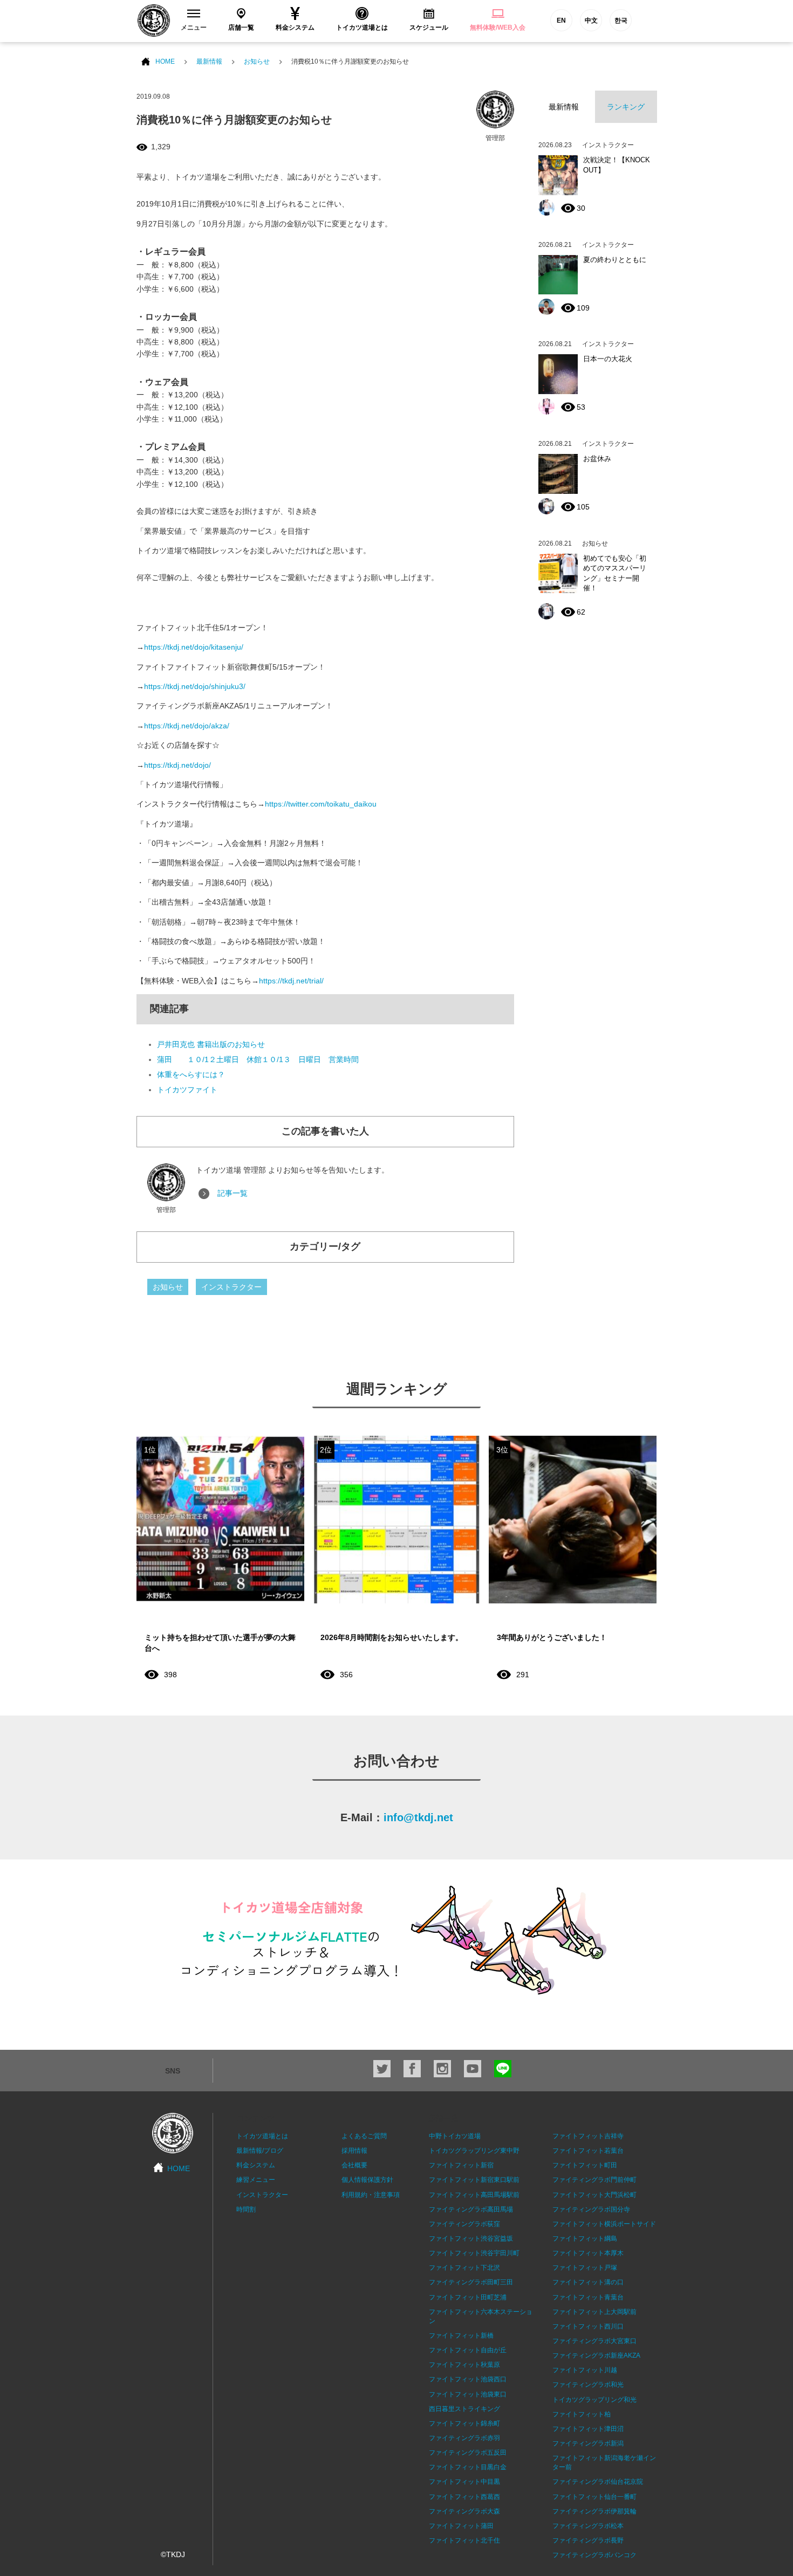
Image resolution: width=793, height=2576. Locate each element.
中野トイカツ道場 (455, 2136)
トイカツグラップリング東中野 (474, 2151)
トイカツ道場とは (262, 2136)
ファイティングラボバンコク (594, 2555)
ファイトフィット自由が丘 (468, 2350)
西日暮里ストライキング (464, 2409)
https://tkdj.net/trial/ (291, 981)
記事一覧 (233, 1193)
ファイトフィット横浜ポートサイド (604, 2224)
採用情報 (354, 2151)
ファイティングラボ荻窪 (464, 2224)
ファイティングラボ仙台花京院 (598, 2482)
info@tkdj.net (418, 1817)
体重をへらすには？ (191, 1075)
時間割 (246, 2209)
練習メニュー (256, 2180)
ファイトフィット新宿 (461, 2165)
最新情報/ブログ (260, 2151)
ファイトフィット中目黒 (464, 2482)
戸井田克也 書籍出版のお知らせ (211, 1044)
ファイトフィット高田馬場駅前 (474, 2195)
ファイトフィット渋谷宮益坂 (471, 2238)
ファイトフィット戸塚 (585, 2268)
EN (561, 20)
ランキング (626, 107)
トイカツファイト (187, 1090)
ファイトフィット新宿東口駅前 (474, 2180)
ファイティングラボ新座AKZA (596, 2355)
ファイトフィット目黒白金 (468, 2467)
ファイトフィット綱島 (585, 2238)
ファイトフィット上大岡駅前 (594, 2312)
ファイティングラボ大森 (464, 2511)
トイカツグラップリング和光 (594, 2400)
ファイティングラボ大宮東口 (594, 2341)
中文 (591, 20)
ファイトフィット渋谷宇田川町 (474, 2253)
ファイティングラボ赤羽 (464, 2438)
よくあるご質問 (364, 2136)
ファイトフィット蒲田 (461, 2526)
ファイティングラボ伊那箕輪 (594, 2511)
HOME (165, 61)
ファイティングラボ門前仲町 (594, 2180)
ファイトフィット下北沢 (464, 2268)
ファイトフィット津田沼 (588, 2429)
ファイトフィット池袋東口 (468, 2394)
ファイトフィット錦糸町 (464, 2423)
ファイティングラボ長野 (588, 2540)
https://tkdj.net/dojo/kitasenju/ (194, 647)
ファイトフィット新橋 (461, 2336)
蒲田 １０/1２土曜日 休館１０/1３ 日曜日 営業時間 (258, 1059)
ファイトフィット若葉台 (588, 2151)
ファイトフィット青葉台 (588, 2297)
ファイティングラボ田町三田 (471, 2282)
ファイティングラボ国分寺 (591, 2209)
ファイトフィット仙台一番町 (594, 2497)
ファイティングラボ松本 (588, 2526)
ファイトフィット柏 (582, 2414)
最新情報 (209, 61)
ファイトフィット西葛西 (464, 2497)
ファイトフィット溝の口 (588, 2282)
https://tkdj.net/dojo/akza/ (187, 726)
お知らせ (257, 61)
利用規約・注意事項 (371, 2195)
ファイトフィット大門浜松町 (594, 2195)
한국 (621, 20)
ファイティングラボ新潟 (588, 2443)
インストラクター (231, 1287)
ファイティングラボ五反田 (468, 2453)
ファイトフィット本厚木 (588, 2253)
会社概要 (354, 2165)
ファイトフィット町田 (585, 2165)
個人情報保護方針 (367, 2180)
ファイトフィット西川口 (588, 2326)
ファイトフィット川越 (585, 2370)
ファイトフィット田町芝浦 (468, 2297)
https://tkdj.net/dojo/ (177, 765)
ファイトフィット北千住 (464, 2540)
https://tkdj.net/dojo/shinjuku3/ (195, 686)
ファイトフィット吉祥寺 (588, 2136)
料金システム (256, 2165)
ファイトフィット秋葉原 (464, 2365)
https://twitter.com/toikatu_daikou (321, 804)
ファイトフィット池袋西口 (468, 2379)
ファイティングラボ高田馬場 (471, 2209)
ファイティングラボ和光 (588, 2385)
